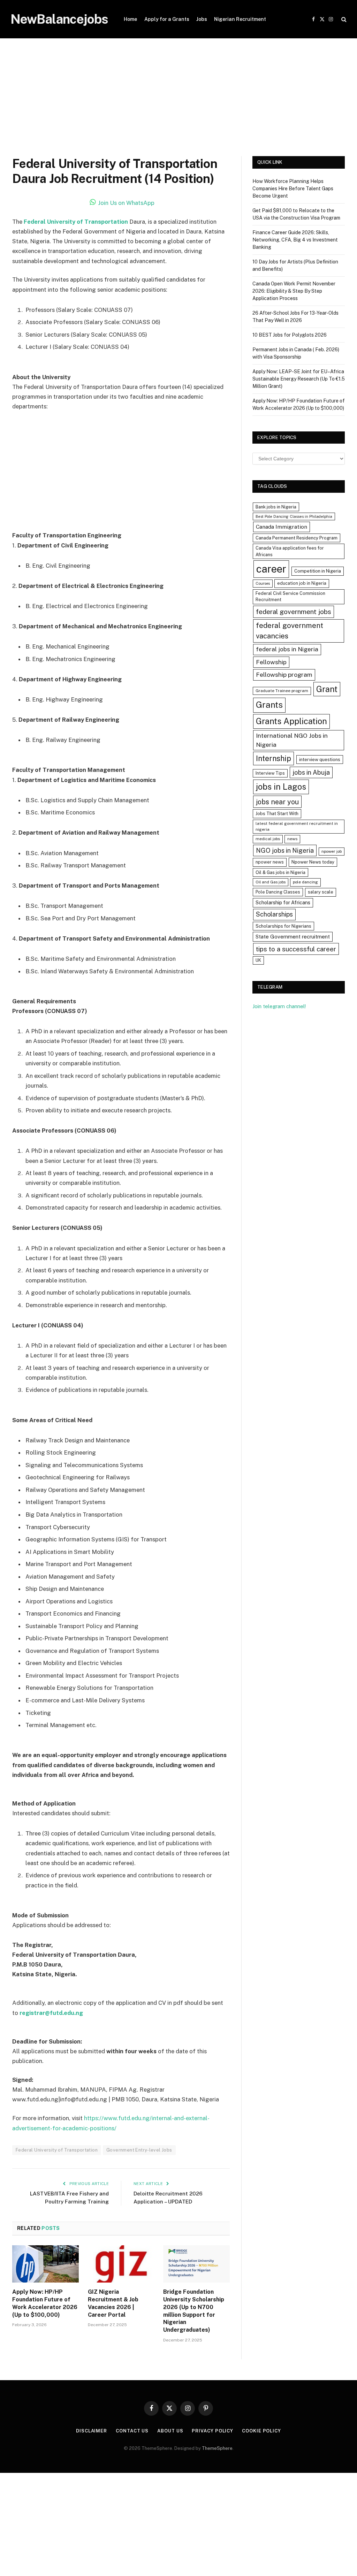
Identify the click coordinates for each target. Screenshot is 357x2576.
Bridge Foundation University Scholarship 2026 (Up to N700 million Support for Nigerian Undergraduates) (194, 2311)
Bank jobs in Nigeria (276, 507)
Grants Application (291, 721)
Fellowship (271, 662)
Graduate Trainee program (282, 691)
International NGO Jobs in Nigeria (292, 740)
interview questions (320, 760)
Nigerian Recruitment (240, 19)
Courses (263, 583)
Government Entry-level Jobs (139, 2150)
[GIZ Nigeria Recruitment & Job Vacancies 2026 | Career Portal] (121, 2264)
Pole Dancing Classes (278, 892)
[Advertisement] (178, 105)
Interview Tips (270, 773)
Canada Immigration (282, 527)
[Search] (343, 19)
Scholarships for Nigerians (283, 926)
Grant (327, 689)
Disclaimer (92, 2431)
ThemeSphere (217, 2448)
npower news (270, 862)
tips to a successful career (296, 949)
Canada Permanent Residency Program (297, 538)
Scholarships (274, 914)
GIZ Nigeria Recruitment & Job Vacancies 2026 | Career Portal (113, 2303)
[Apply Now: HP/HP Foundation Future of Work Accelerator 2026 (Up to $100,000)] (45, 2264)
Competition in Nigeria (318, 571)
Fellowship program (284, 674)
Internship (274, 758)
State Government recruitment (293, 937)
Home (130, 19)
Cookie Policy (261, 2431)
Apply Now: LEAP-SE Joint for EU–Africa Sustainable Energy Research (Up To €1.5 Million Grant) (299, 379)
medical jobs (268, 839)
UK (258, 960)
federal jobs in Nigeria (287, 649)
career (271, 569)
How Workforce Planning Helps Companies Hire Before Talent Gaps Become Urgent (293, 189)
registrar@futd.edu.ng (51, 2013)
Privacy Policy (212, 2431)
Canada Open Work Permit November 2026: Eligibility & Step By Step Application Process (294, 291)
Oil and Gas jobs (271, 882)
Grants (269, 705)
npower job (332, 851)
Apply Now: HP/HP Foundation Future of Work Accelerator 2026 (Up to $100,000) (45, 2303)
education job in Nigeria (302, 583)
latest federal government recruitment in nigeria (297, 826)
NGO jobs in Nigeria (285, 850)
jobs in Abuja (311, 772)
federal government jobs (294, 612)
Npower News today (313, 862)
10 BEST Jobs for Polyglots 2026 (290, 335)
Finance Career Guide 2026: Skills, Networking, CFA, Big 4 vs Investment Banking (295, 240)
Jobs (202, 19)
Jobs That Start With (277, 814)
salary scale (321, 892)
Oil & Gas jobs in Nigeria (280, 872)
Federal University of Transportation (76, 222)
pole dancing (305, 882)
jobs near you (277, 802)
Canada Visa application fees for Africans (290, 551)
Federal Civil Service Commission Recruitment (290, 597)
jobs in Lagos (281, 787)
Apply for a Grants (167, 19)
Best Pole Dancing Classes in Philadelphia (294, 516)
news (292, 839)
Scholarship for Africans (283, 903)
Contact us (132, 2431)
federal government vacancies (290, 631)
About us (170, 2431)
